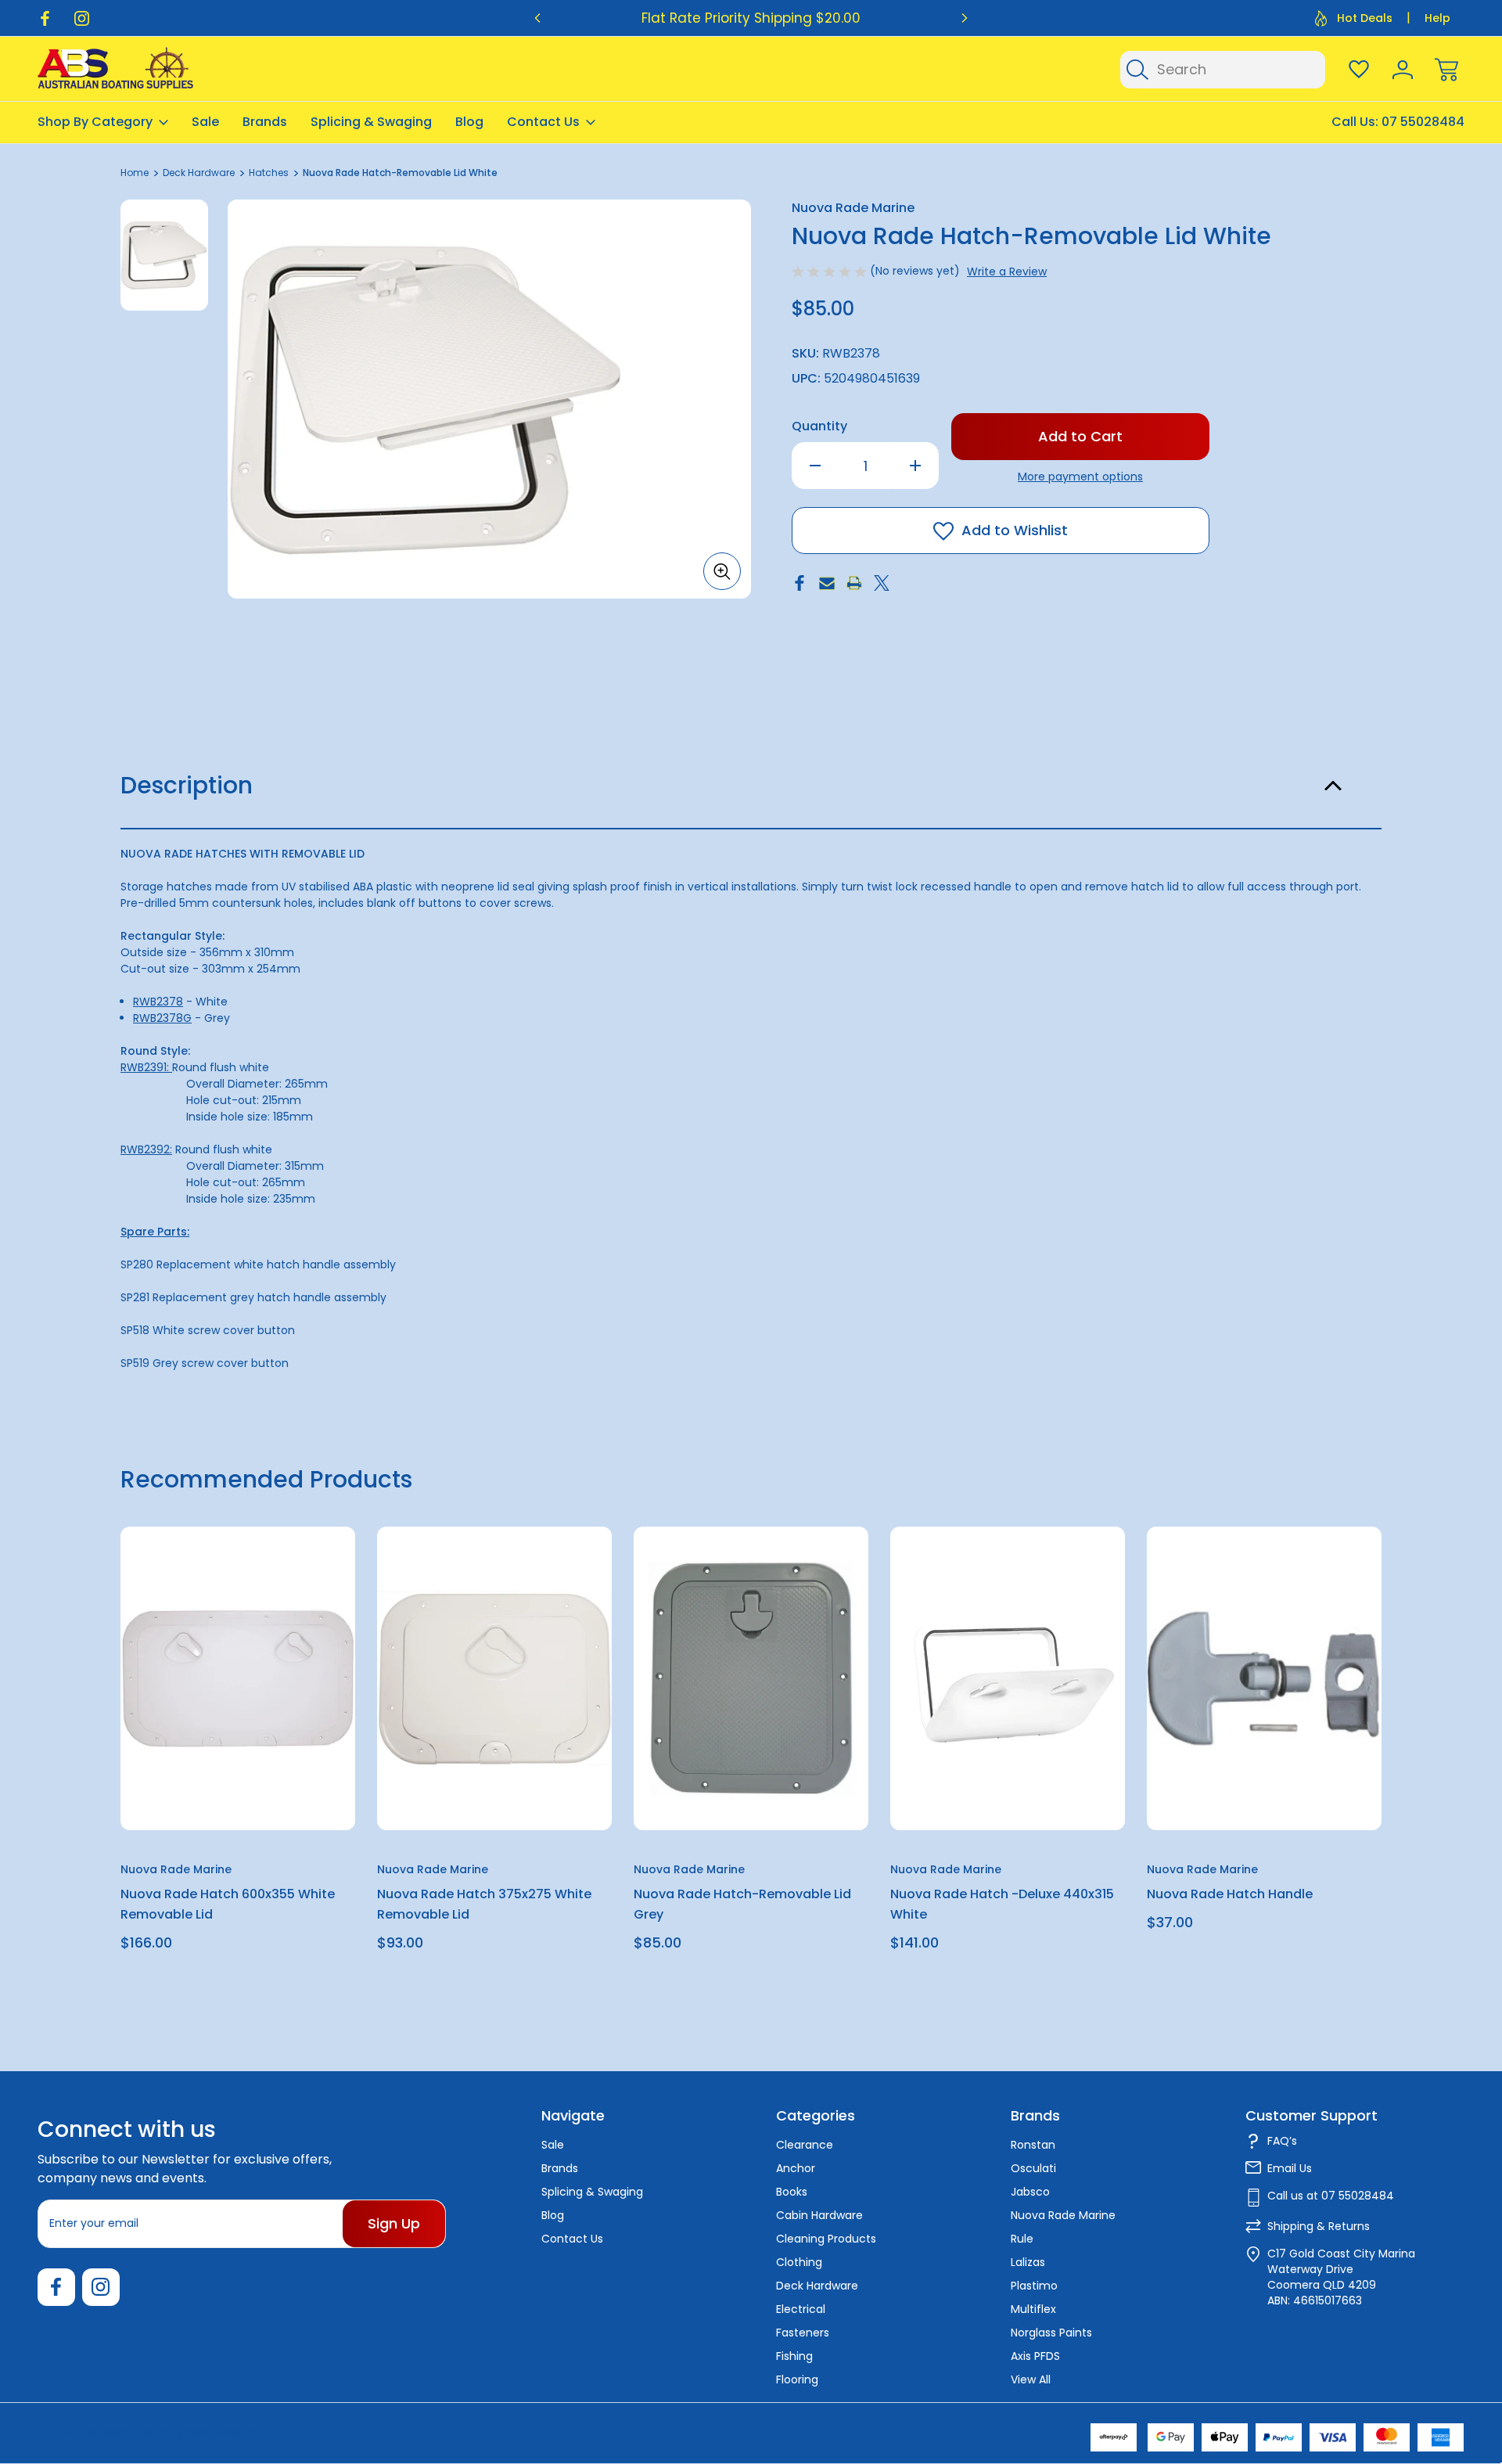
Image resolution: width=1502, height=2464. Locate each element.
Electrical (801, 2309)
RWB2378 (158, 1002)
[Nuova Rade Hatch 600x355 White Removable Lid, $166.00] (238, 1678)
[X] (882, 583)
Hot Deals (1365, 18)
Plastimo (1034, 2286)
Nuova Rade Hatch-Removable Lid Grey (742, 1904)
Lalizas (1028, 2262)
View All (1031, 2379)
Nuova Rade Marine (1063, 2215)
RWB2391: (146, 1067)
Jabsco (1030, 2192)
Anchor (796, 2168)
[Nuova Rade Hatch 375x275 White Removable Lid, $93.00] (494, 1678)
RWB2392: (146, 1149)
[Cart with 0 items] (1446, 70)
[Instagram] (82, 18)
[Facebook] (45, 18)
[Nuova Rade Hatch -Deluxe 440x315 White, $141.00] (1008, 1678)
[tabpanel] (164, 255)
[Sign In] (1403, 70)
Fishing (794, 2356)
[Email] (827, 583)
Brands (265, 122)
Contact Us (543, 122)
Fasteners (803, 2333)
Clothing (799, 2262)
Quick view (286, 1577)
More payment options (1080, 477)
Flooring (797, 2379)
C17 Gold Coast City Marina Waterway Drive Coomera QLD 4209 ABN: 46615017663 (1341, 2277)
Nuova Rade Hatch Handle (1230, 1894)
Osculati (1033, 2168)
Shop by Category (95, 122)
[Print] (854, 583)
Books (792, 2192)
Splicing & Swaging (371, 122)
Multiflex (1033, 2309)
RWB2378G (162, 1018)
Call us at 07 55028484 (1331, 2196)
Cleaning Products (826, 2239)
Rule (1022, 2239)
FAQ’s (1282, 2141)
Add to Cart (238, 1794)
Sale (205, 122)
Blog (469, 122)
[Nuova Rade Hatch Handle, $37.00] (1264, 1678)
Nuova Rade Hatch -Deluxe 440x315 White (1002, 1904)
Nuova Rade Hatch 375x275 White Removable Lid (484, 1904)
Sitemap (235, 2432)
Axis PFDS (1035, 2356)
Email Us (1290, 2168)
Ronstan (1033, 2145)
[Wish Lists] (1359, 70)
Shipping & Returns (1319, 2226)
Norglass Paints (1051, 2333)
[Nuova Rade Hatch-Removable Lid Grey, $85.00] (751, 1678)
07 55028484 (1423, 122)
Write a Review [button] (1007, 272)
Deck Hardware (817, 2286)
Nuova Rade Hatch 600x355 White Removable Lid (228, 1904)
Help (1437, 18)
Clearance (805, 2145)
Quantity (819, 426)
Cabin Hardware (819, 2215)
